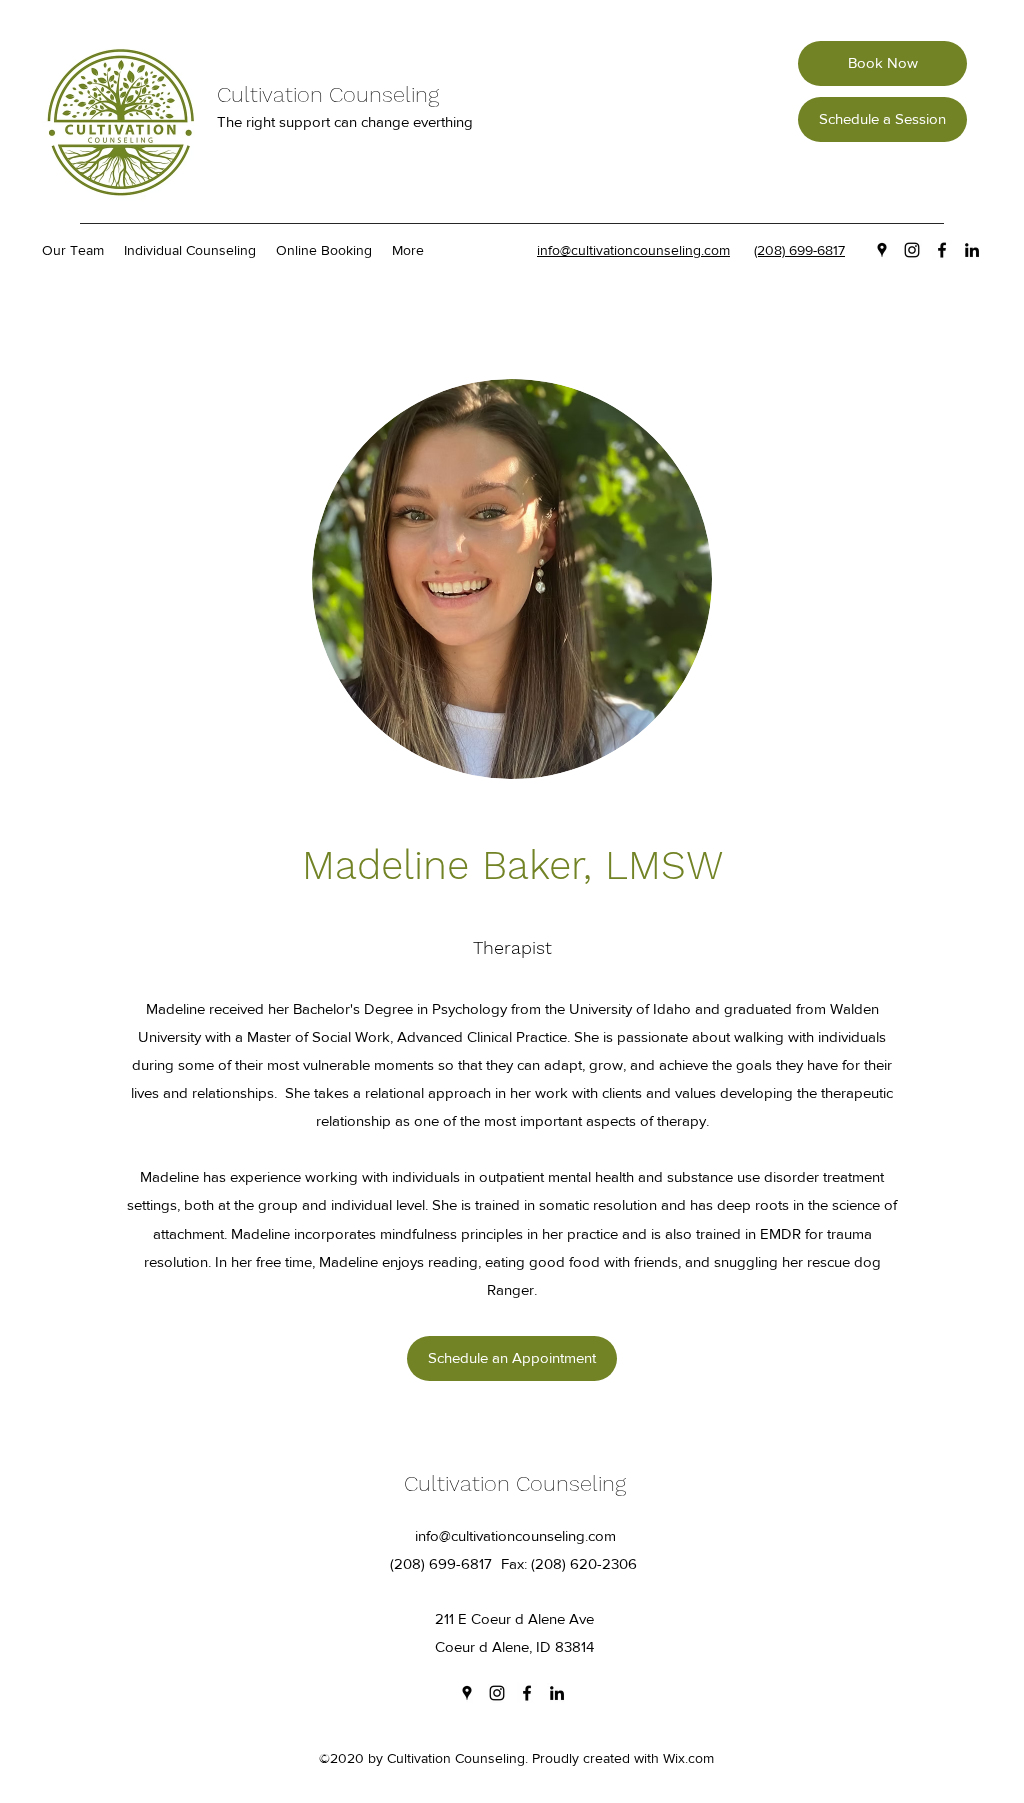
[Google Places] (882, 250)
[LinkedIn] (972, 250)
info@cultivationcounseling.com (515, 1535)
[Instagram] (912, 250)
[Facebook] (942, 250)
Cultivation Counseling (328, 94)
